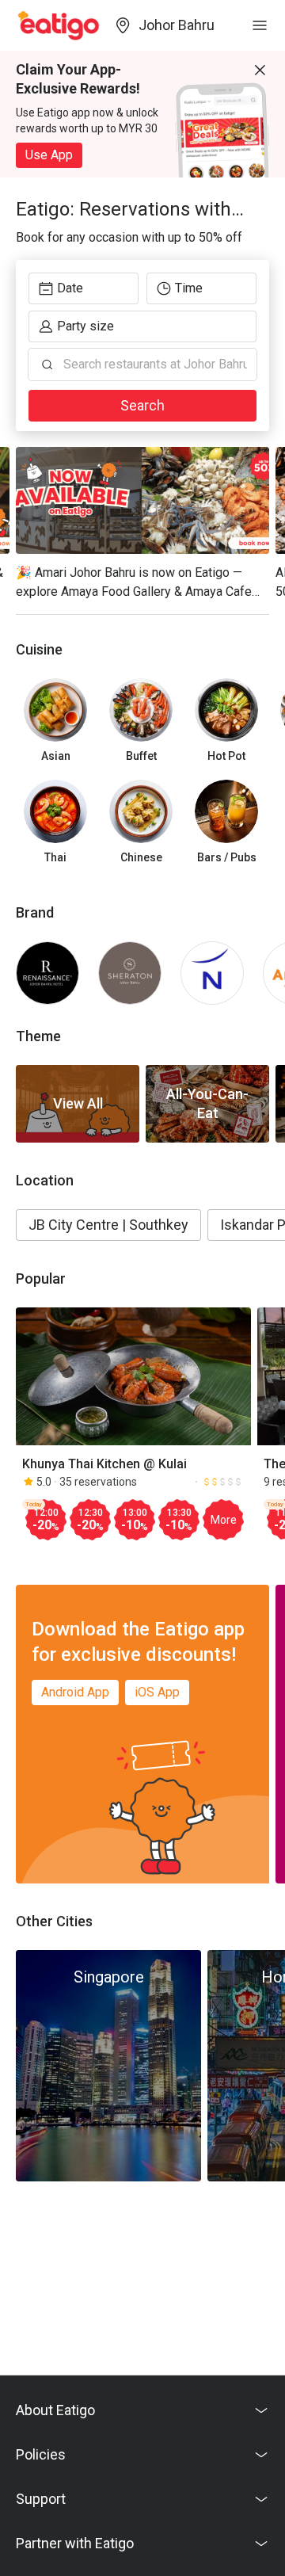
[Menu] (260, 25)
